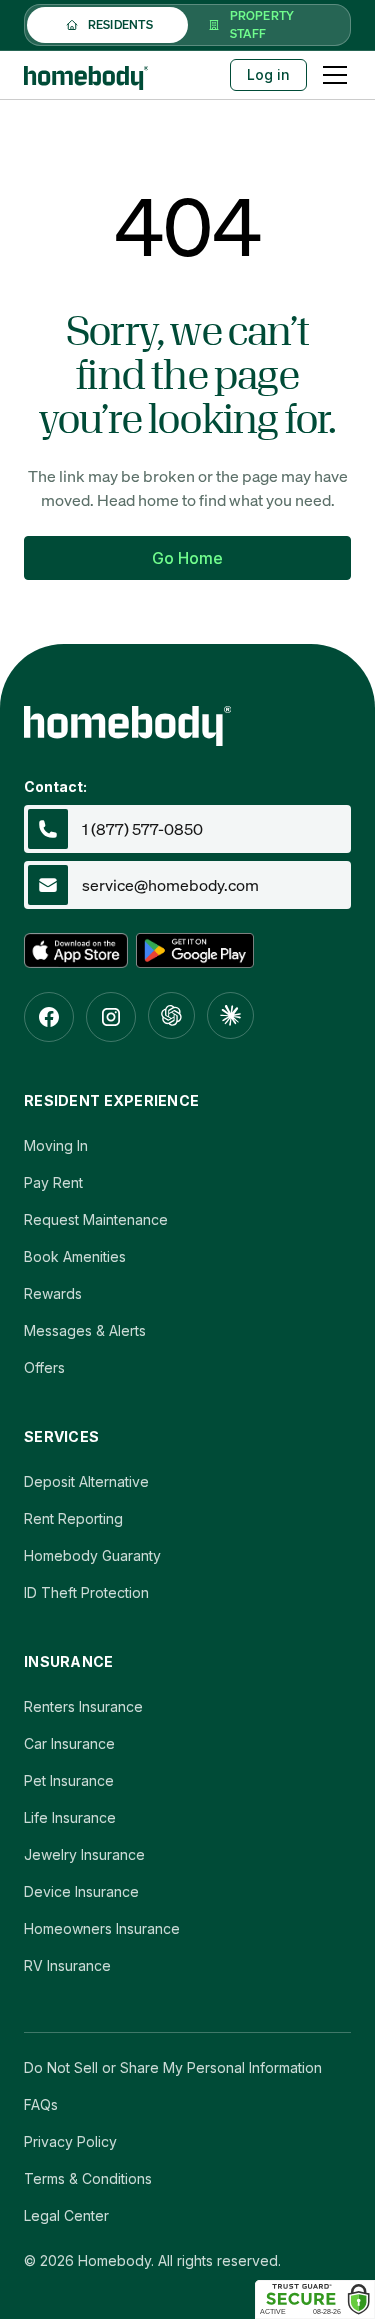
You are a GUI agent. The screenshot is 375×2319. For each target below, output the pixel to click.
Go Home (187, 558)
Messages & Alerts (85, 1330)
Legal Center (66, 2215)
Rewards (53, 1293)
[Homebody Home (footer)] (187, 720)
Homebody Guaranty (92, 1555)
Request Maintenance (96, 1219)
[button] (331, 75)
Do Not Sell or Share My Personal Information (173, 2067)
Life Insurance (70, 1817)
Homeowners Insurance (102, 1928)
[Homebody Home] (86, 75)
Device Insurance (81, 1891)
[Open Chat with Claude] (230, 1015)
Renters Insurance (83, 1706)
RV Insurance (67, 1965)
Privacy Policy (70, 2141)
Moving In (56, 1145)
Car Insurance (69, 1743)
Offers (44, 1367)
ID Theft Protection (86, 1592)
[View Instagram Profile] (111, 1017)
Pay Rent (53, 1182)
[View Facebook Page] (49, 1017)
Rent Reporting (73, 1518)
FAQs (41, 2104)
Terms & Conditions (88, 2178)
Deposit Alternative (86, 1481)
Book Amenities (75, 1256)
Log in (268, 74)
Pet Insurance (69, 1780)
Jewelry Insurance (84, 1854)
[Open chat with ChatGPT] (171, 1015)
